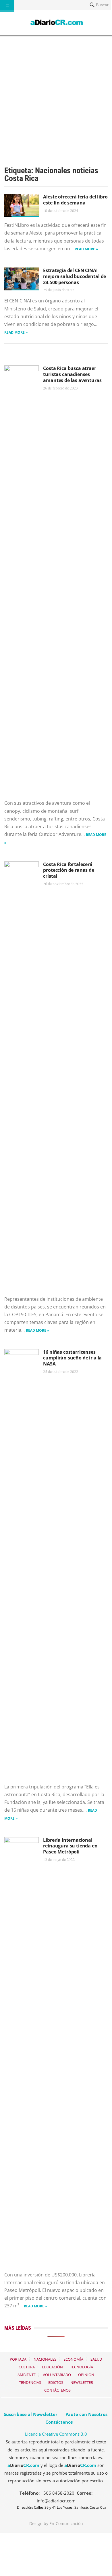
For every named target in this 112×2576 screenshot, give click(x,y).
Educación (52, 2367)
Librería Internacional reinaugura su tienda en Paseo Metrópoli (70, 1846)
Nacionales (45, 2359)
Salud (96, 2359)
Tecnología (82, 2367)
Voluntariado (57, 2375)
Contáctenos (57, 2390)
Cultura (27, 2367)
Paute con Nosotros (86, 2414)
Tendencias (30, 2382)
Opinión (86, 2375)
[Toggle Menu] (7, 6)
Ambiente (27, 2375)
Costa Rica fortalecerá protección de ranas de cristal (68, 870)
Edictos (56, 2382)
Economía (73, 2359)
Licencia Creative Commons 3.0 (56, 2434)
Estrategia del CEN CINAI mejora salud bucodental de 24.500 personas (75, 276)
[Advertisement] (56, 95)
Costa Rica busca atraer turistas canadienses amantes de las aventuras (72, 374)
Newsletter (82, 2382)
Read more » (86, 249)
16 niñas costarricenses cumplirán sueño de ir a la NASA (72, 1358)
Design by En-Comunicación (56, 2523)
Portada (18, 2359)
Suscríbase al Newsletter (31, 2414)
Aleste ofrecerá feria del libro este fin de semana (75, 200)
